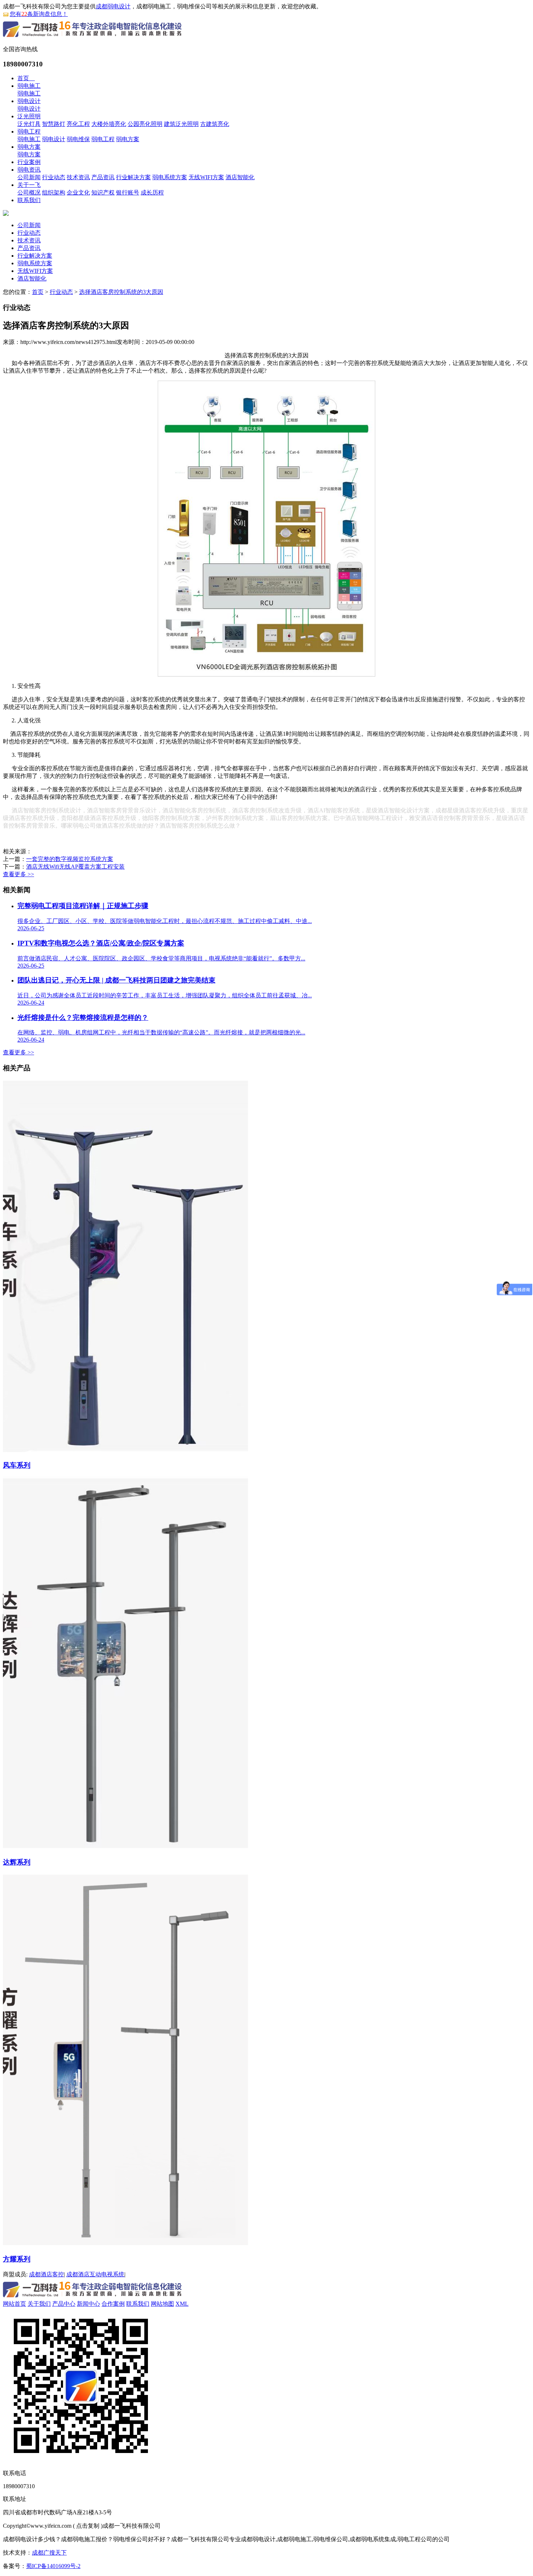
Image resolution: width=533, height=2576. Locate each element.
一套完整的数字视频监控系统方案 (70, 859)
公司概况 (29, 192)
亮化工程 (78, 124)
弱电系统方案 (170, 177)
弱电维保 (78, 139)
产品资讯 (103, 177)
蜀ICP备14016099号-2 (53, 2566)
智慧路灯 (54, 124)
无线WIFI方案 (206, 177)
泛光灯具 (29, 124)
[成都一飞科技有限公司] (93, 38)
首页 (26, 78)
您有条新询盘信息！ (39, 14)
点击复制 (88, 2526)
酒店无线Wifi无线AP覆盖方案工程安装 (75, 867)
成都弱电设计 (113, 6)
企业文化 (78, 192)
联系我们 (29, 200)
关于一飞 (29, 185)
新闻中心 (88, 2304)
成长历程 (152, 192)
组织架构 (54, 192)
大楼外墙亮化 (109, 124)
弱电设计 (29, 101)
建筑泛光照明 (181, 124)
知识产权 (103, 192)
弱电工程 (29, 132)
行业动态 (54, 177)
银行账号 (128, 192)
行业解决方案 (133, 177)
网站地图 (162, 2304)
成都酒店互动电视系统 (95, 2274)
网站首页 (15, 2304)
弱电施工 (29, 86)
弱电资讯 (29, 170)
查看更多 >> (18, 874)
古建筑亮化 (215, 124)
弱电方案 (128, 139)
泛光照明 (29, 116)
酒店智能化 (240, 177)
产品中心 (64, 2304)
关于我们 (39, 2304)
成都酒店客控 (46, 2274)
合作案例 (113, 2304)
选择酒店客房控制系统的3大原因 (121, 292)
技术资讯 (78, 177)
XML (182, 2304)
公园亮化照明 (145, 124)
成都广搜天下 (49, 2553)
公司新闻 (29, 177)
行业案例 (29, 162)
